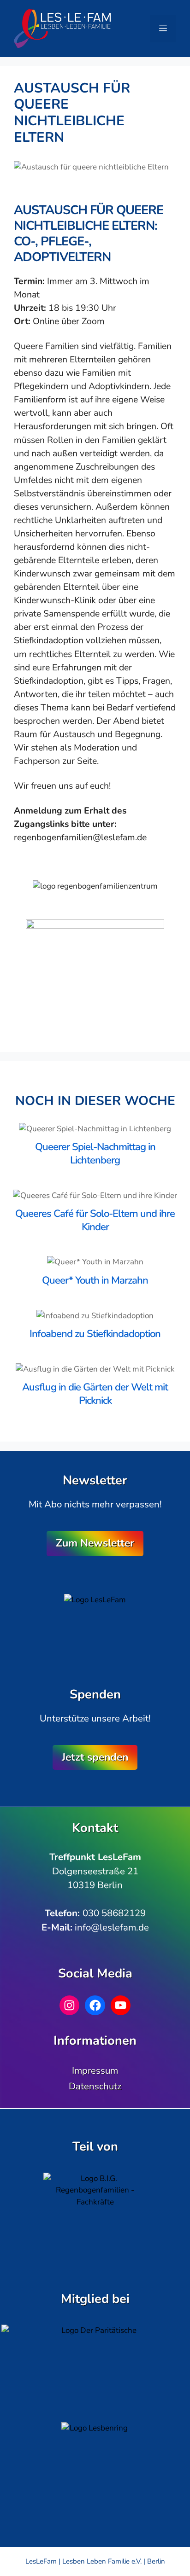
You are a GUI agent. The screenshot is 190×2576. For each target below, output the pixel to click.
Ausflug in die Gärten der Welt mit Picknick (95, 1394)
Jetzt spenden (95, 1757)
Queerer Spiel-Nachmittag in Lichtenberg (95, 1154)
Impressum (95, 2070)
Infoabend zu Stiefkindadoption (95, 1334)
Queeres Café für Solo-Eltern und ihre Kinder (95, 1220)
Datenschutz (95, 2086)
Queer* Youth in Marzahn (95, 1280)
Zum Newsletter (95, 1543)
